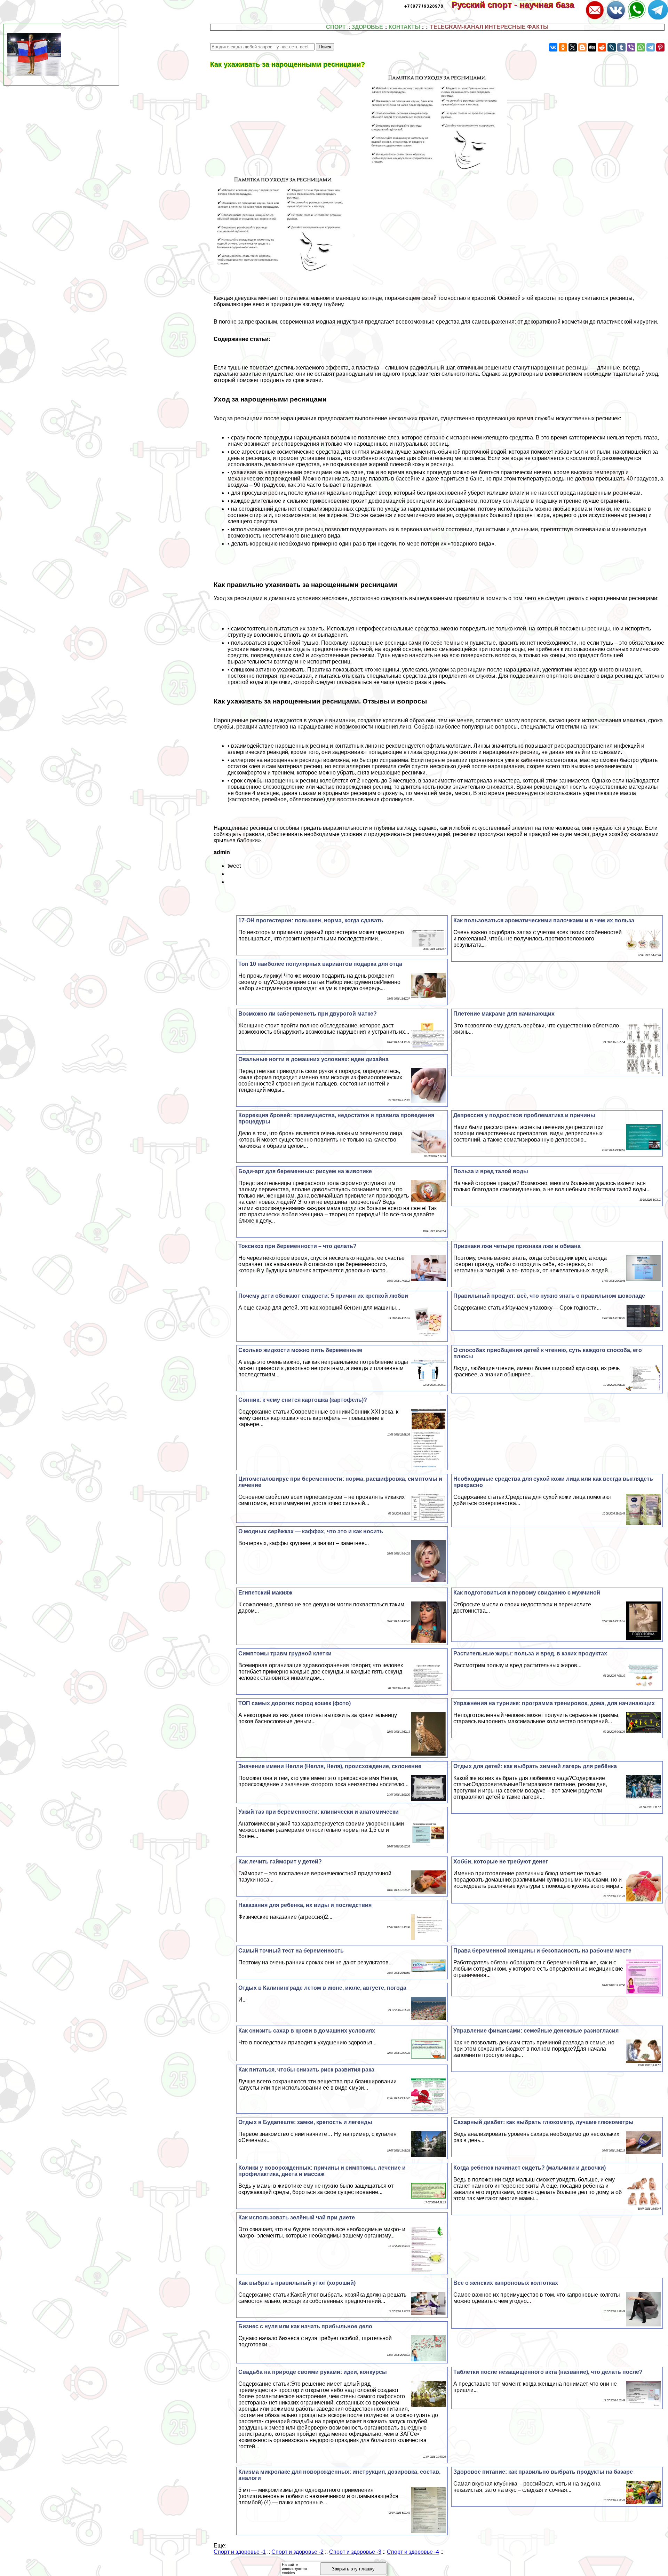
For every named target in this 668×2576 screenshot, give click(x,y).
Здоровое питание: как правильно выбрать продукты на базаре (543, 2472)
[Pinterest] (660, 47)
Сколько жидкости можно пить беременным (300, 1350)
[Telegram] (651, 47)
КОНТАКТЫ (404, 27)
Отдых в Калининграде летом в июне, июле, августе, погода (322, 1988)
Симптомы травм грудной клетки (285, 1653)
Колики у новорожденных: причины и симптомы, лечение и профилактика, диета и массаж (322, 2171)
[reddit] (602, 47)
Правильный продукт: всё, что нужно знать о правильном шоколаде (549, 1296)
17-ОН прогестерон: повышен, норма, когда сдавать (311, 920)
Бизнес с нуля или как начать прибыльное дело (305, 2326)
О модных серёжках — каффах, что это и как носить (311, 1531)
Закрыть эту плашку (353, 2569)
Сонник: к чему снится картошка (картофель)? (303, 1400)
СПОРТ (336, 27)
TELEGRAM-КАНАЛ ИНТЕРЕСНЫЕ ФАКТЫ (489, 27)
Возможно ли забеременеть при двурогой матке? (308, 1014)
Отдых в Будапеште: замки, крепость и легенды (305, 2122)
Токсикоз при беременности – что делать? (297, 1246)
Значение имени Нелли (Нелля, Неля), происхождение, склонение (330, 1766)
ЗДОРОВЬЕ (367, 27)
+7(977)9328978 (424, 6)
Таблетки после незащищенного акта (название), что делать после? (548, 2372)
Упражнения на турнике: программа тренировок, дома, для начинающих (554, 1703)
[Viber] (631, 47)
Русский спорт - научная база (518, 5)
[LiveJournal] (612, 47)
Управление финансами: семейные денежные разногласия (536, 2031)
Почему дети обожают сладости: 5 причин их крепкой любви (323, 1296)
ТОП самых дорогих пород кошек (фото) (295, 1703)
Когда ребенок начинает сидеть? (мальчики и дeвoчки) (530, 2168)
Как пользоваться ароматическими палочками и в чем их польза (544, 920)
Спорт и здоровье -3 (355, 2552)
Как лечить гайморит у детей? (280, 1862)
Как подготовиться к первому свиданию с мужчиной (527, 1593)
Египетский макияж (265, 1593)
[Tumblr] (621, 47)
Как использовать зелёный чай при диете (297, 2217)
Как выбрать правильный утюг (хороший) (297, 2283)
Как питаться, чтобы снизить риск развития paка (306, 2070)
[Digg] (592, 47)
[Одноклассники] (563, 47)
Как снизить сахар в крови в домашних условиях (307, 2031)
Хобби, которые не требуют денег (501, 1862)
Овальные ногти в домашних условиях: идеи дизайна (313, 1059)
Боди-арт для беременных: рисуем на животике (305, 1171)
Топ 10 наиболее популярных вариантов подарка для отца (320, 964)
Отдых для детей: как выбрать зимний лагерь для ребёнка (535, 1766)
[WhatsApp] (641, 47)
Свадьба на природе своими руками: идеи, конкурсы (313, 2372)
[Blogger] (582, 47)
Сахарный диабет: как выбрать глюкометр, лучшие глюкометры (543, 2122)
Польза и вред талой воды (491, 1171)
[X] (573, 47)
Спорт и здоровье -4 (413, 2552)
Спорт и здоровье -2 (297, 2552)
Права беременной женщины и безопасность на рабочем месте (542, 1951)
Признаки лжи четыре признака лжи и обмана (517, 1246)
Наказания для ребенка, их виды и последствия (305, 1905)
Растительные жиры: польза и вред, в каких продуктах (530, 1653)
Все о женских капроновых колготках (506, 2283)
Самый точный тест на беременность (291, 1951)
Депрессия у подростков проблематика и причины (524, 1115)
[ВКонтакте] (553, 47)
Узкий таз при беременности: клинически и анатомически (319, 1812)
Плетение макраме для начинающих (504, 1014)
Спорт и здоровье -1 (240, 2552)
